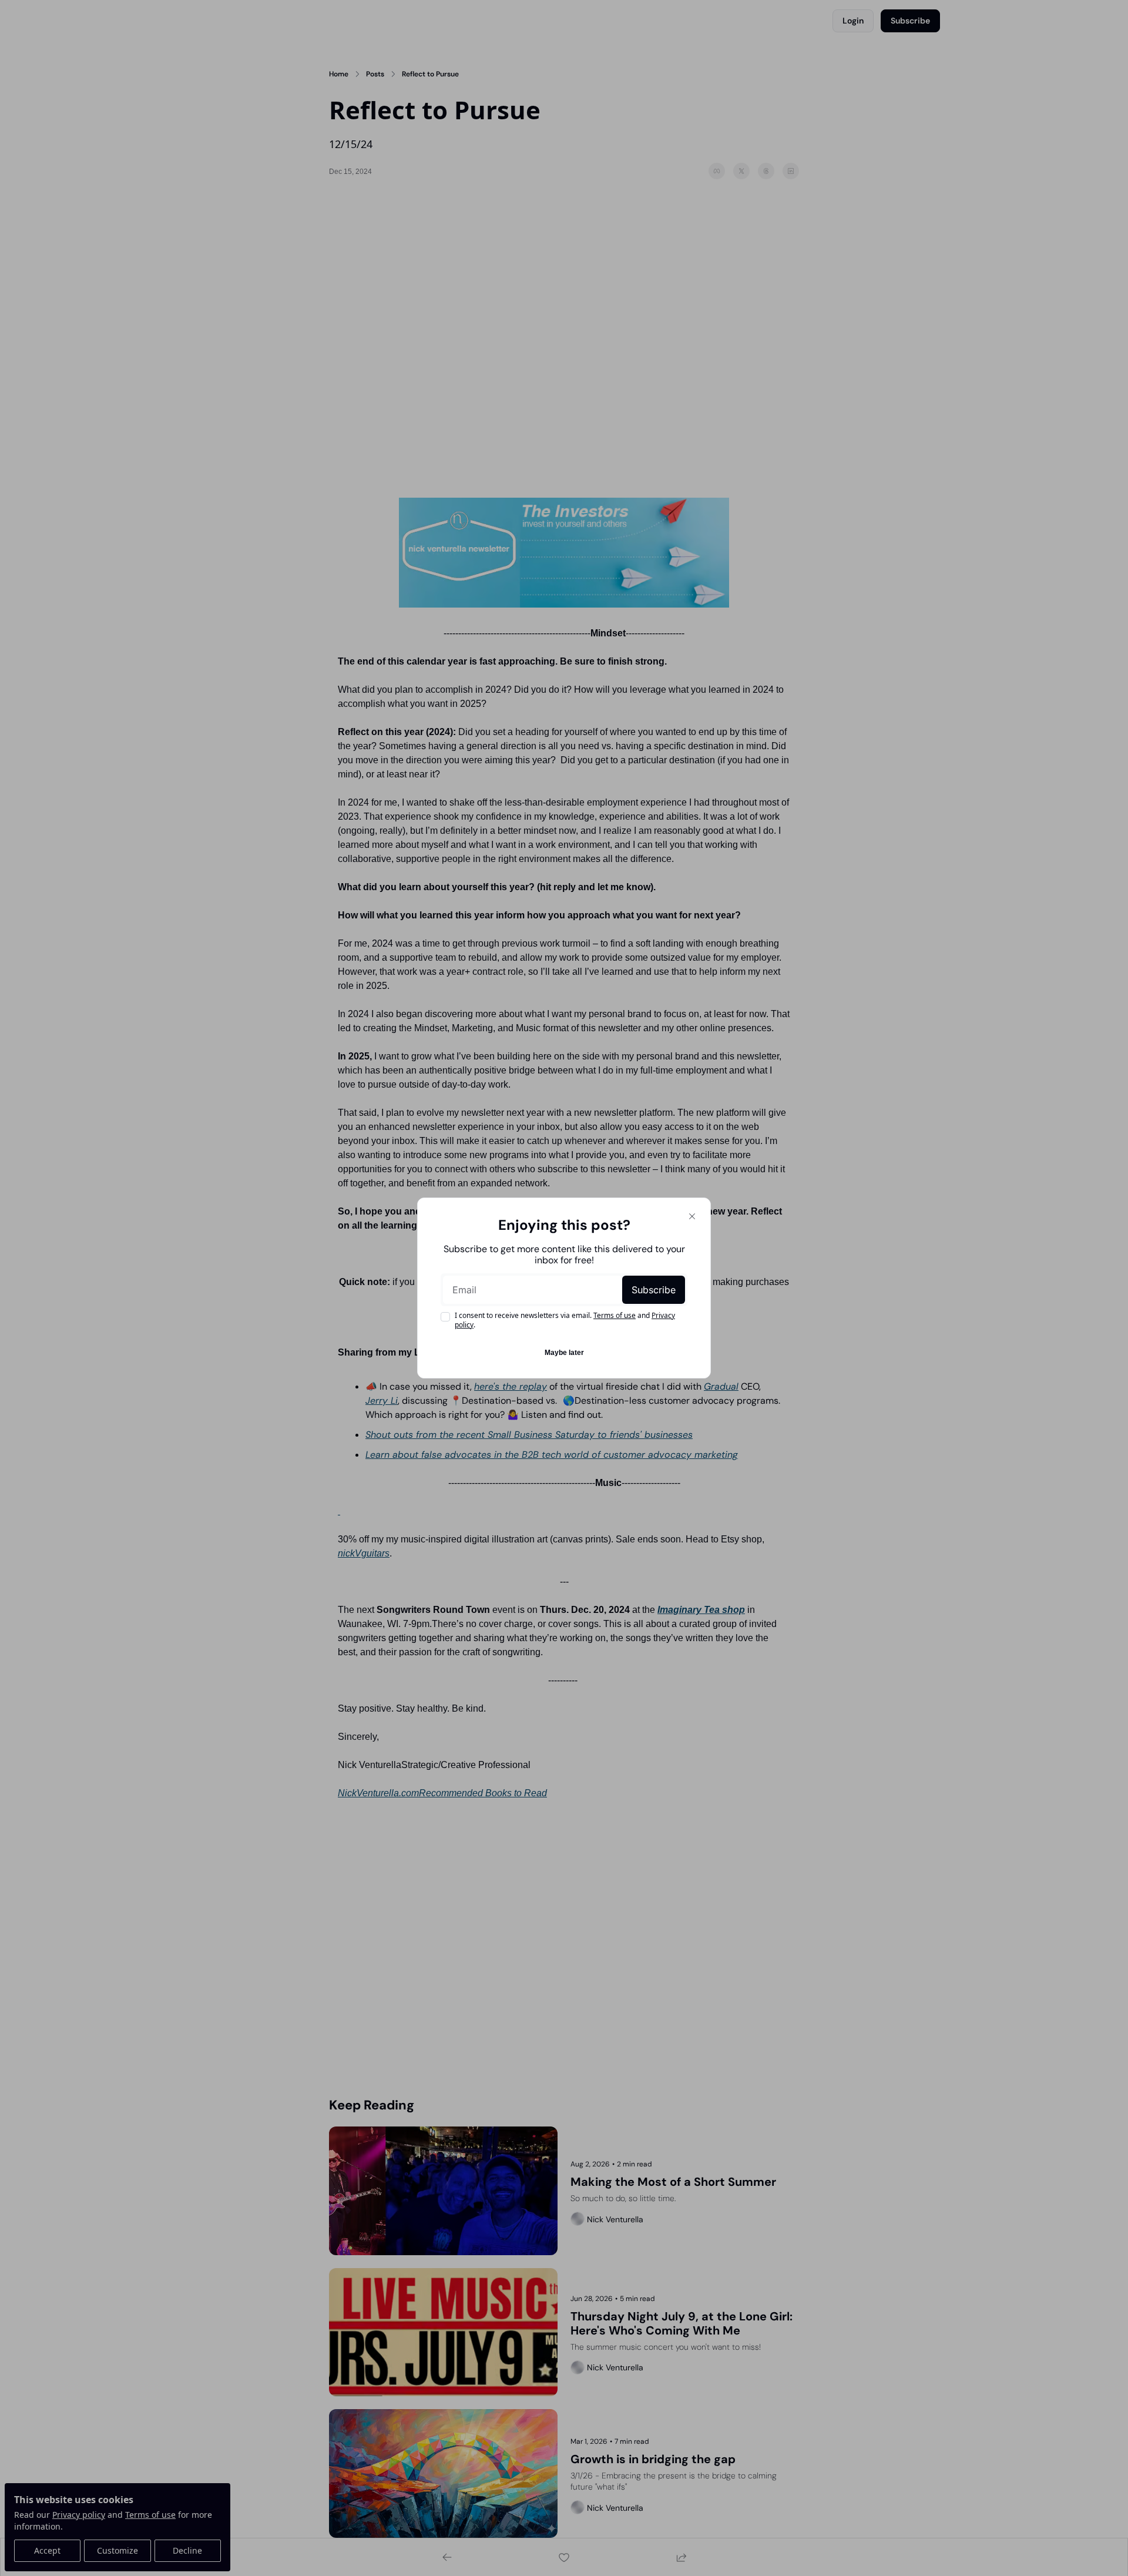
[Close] (692, 1216)
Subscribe (654, 1290)
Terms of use (615, 1315)
